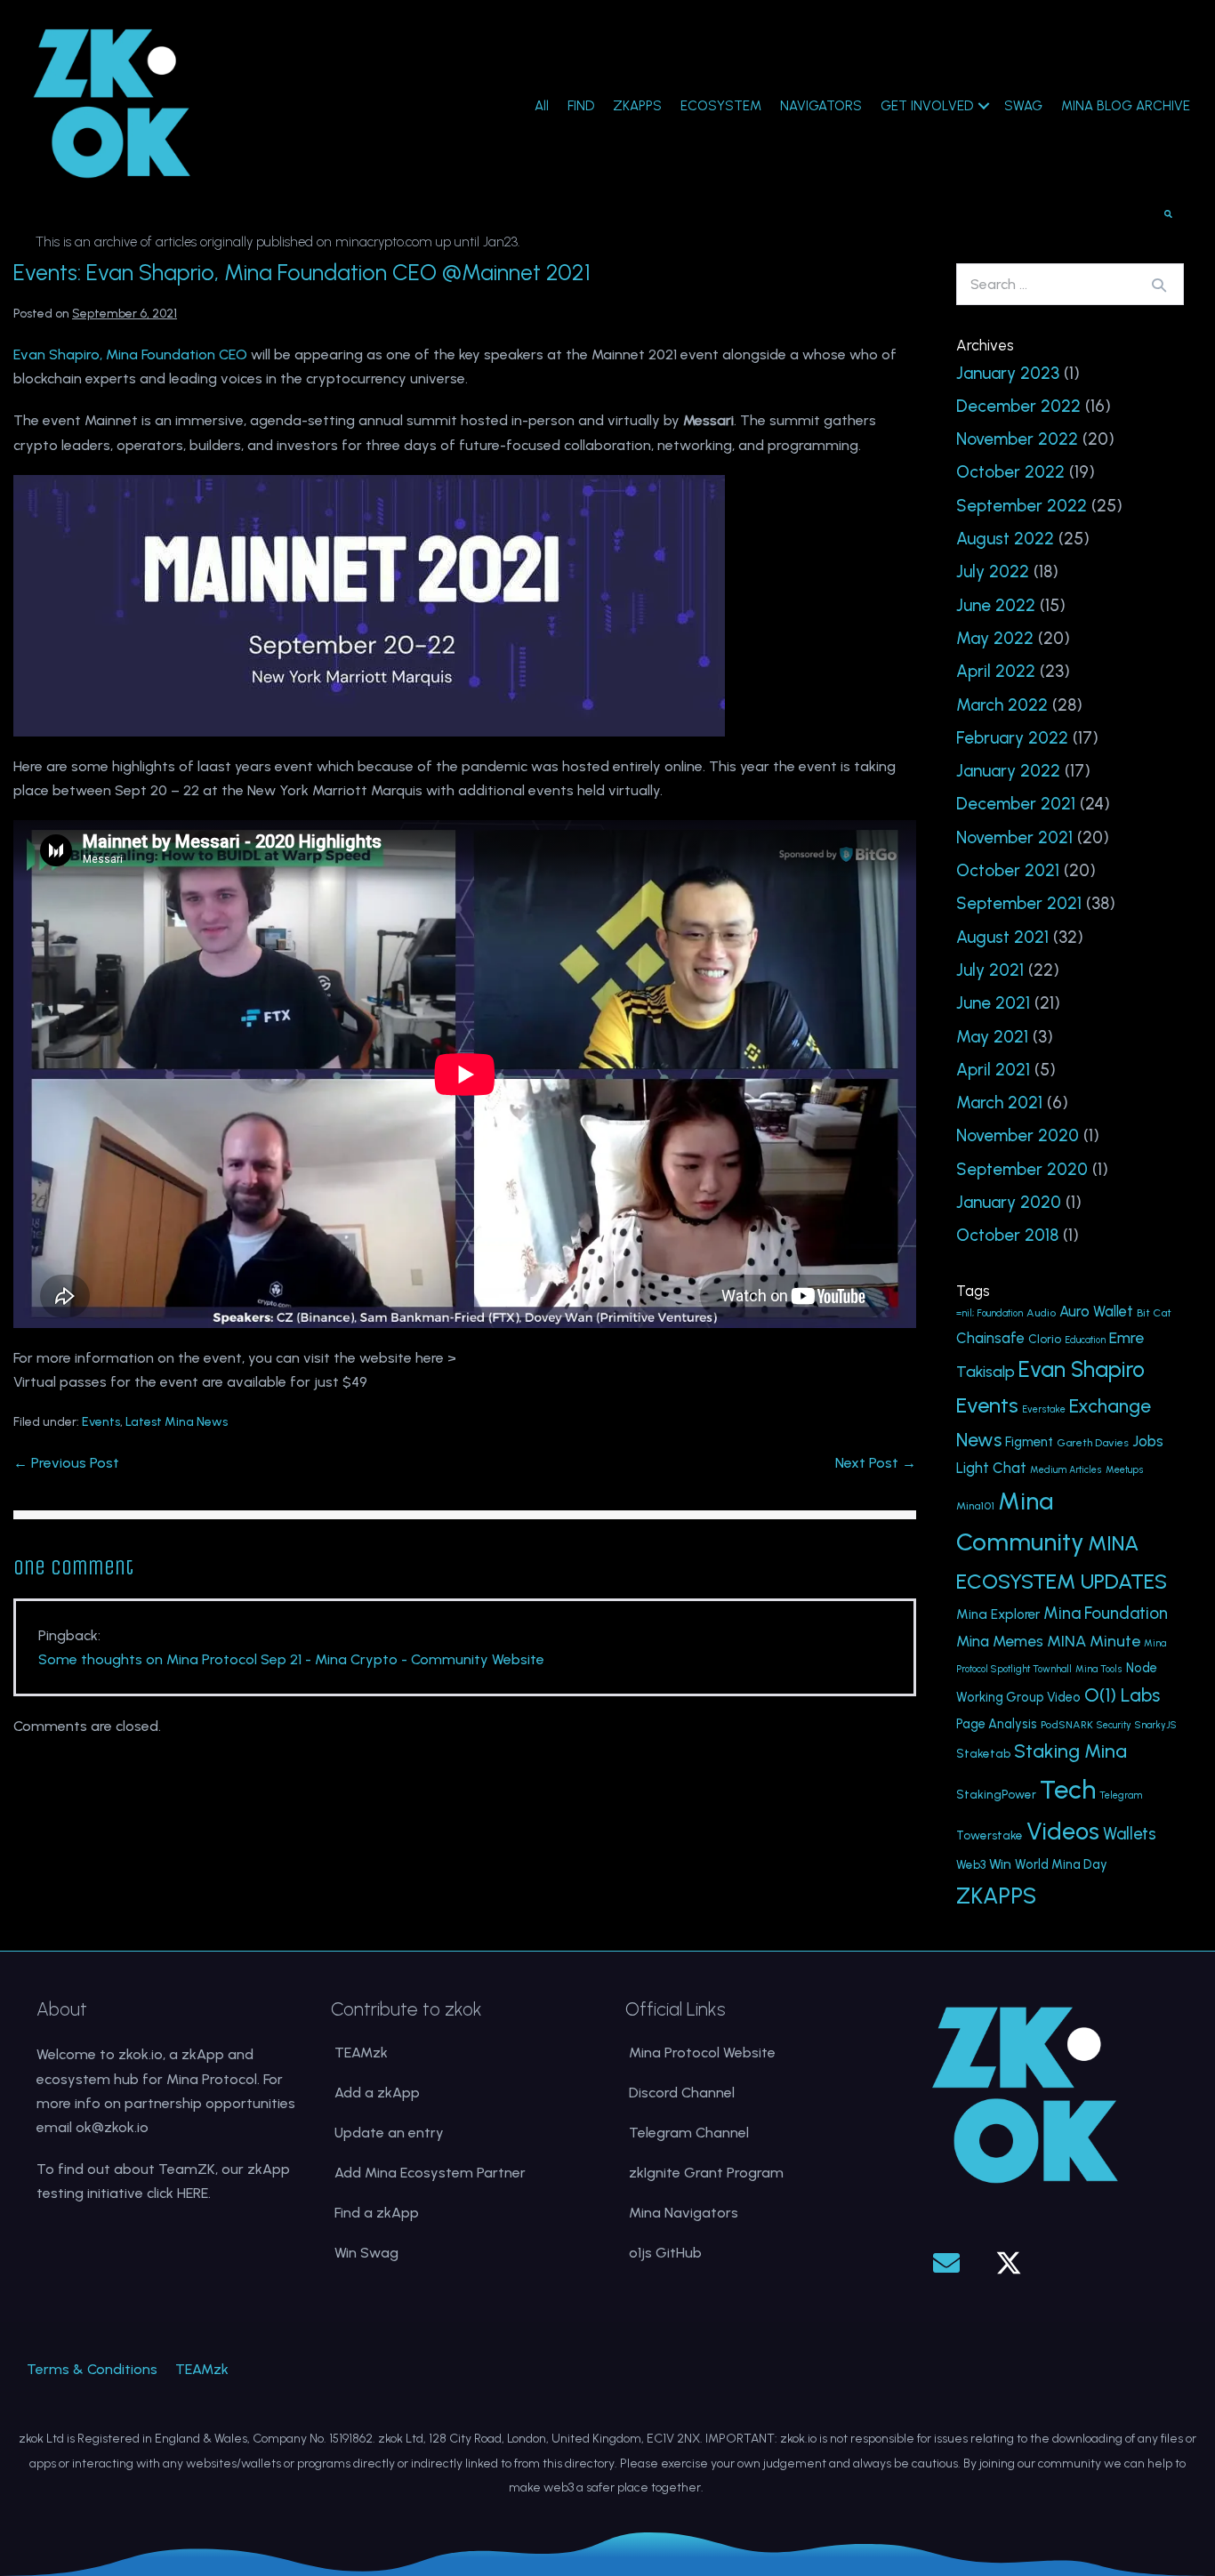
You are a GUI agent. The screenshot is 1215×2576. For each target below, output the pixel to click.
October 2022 (1010, 472)
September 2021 (1019, 903)
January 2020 (1009, 1202)
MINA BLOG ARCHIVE (1126, 106)
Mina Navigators (684, 2213)
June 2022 (996, 605)
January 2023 (1008, 373)
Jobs (1148, 1441)
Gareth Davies (1093, 1442)
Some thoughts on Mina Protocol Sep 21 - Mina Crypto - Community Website (291, 1659)
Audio (1041, 1312)
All (542, 106)
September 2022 (1022, 506)
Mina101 (975, 1505)
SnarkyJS (1156, 1725)
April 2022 (996, 671)
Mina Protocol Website (702, 2053)
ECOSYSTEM (721, 106)
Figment (1029, 1442)
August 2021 (1002, 937)
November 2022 (1017, 439)
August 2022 (1005, 539)
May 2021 (992, 1037)
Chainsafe (990, 1338)
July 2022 (993, 572)
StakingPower (996, 1794)
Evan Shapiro (1082, 1369)
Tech (1068, 1789)
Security (1114, 1725)
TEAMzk (361, 2053)
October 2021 (1008, 870)
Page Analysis (997, 1724)
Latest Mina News (177, 1422)
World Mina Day (1061, 1864)
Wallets (1130, 1834)
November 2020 (1018, 1135)
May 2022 (995, 638)
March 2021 (999, 1103)
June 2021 (993, 1003)
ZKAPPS (637, 106)
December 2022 (1018, 406)
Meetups (1125, 1470)
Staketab (983, 1753)
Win (1000, 1864)
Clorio (1045, 1339)
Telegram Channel (689, 2133)
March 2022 (1002, 705)
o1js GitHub (665, 2253)
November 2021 (1014, 837)
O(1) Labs (1122, 1695)
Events (101, 1422)
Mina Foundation (1106, 1613)
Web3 (971, 1864)
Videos (1063, 1831)
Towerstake (990, 1835)
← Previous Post (66, 1463)
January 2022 (1008, 771)
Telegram (1121, 1795)
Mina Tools (1099, 1669)
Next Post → (876, 1463)
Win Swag (366, 2253)
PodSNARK (1067, 1724)
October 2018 (1007, 1235)
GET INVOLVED (927, 106)
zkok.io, (142, 2054)
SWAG (1023, 106)
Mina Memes (1000, 1641)
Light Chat (991, 1468)
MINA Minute (1094, 1641)
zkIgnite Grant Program (706, 2173)
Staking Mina (1070, 1751)
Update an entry (389, 2133)
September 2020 (1022, 1169)
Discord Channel (682, 2093)
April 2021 (993, 1070)
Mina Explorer (998, 1614)
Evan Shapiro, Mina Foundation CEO (130, 354)
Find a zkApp (377, 2213)
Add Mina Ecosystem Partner (430, 2173)
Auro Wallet (1096, 1312)
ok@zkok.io (112, 2127)
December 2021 (1016, 804)
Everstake (1044, 1409)
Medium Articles (1066, 1470)
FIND (581, 106)
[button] (946, 2263)
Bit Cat (1154, 1312)
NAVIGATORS (821, 106)
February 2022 (1012, 738)
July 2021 (990, 970)
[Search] (1159, 285)
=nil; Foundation (990, 1313)
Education (1085, 1340)
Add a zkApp (377, 2093)
